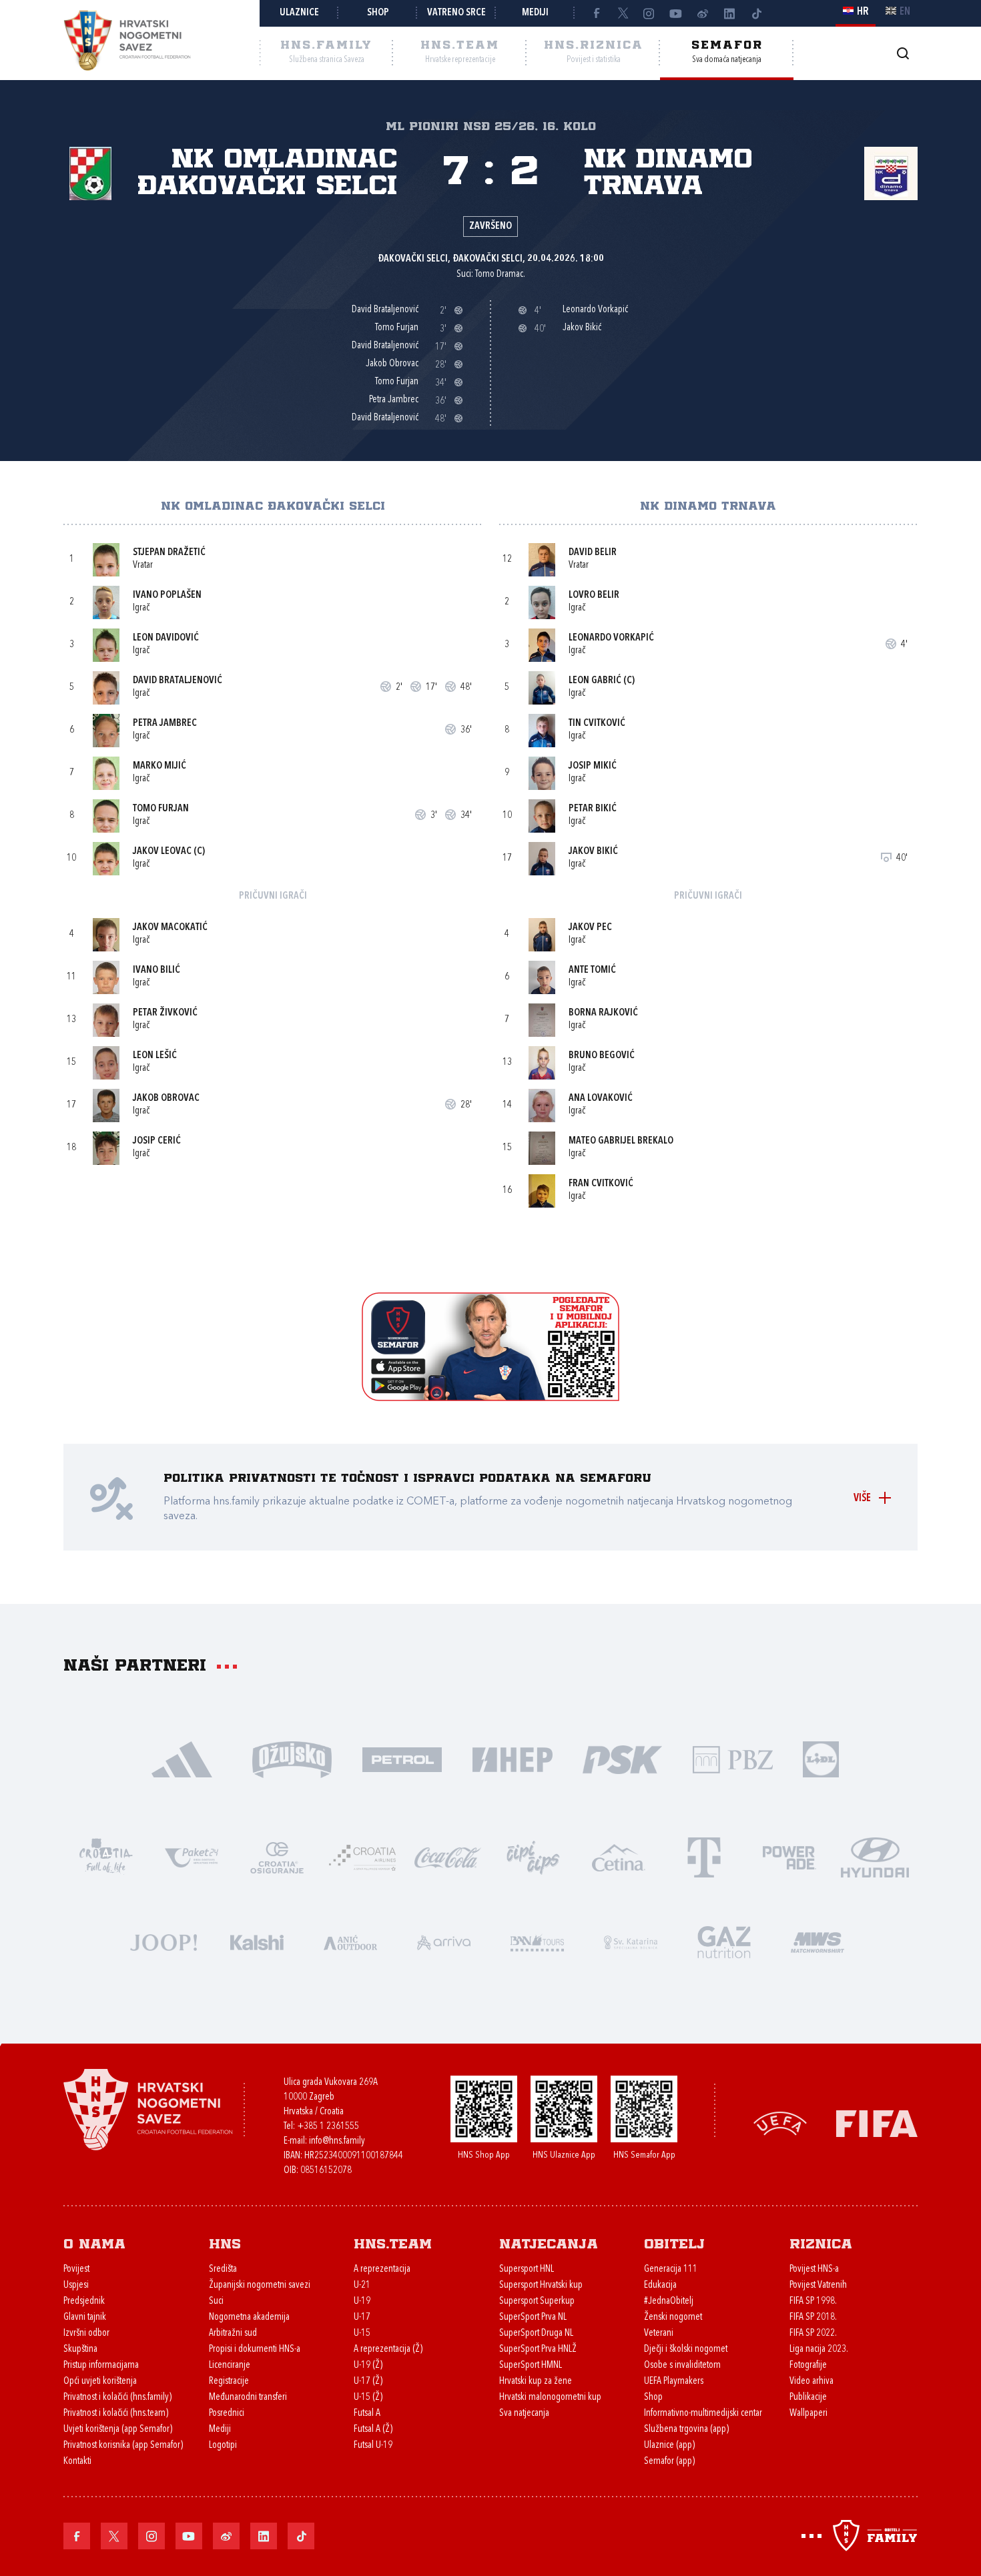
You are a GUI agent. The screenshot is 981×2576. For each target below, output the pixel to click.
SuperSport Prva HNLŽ (538, 2349)
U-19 (362, 2301)
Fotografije (808, 2366)
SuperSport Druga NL (536, 2333)
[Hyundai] (875, 1856)
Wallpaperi (808, 2414)
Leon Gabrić (595, 681)
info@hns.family (337, 2141)
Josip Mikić (593, 766)
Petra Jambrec (165, 724)
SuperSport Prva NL (533, 2317)
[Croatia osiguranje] (277, 1856)
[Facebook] (596, 13)
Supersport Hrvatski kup (541, 2285)
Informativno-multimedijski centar (703, 2414)
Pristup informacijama (101, 2366)
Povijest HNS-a (814, 2269)
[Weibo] (703, 13)
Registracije (229, 2382)
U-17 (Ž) (368, 2382)
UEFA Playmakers (674, 2382)
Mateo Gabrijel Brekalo (621, 1141)
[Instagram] (649, 13)
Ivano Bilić (156, 970)
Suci (216, 2301)
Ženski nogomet (673, 2317)
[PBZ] (732, 1758)
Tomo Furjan (161, 809)
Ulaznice (299, 13)
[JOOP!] (163, 1941)
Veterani (659, 2333)
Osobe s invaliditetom (682, 2366)
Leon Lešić (155, 1056)
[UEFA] (780, 2123)
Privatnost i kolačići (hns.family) (117, 2398)
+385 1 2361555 (328, 2127)
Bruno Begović (602, 1056)
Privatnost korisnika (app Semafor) (123, 2446)
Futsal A (367, 2414)
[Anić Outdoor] (350, 1941)
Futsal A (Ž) (373, 2430)
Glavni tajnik (85, 2317)
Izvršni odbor (86, 2333)
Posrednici (227, 2414)
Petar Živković (165, 1013)
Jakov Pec (590, 928)
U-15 (362, 2333)
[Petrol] (402, 1758)
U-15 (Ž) (368, 2398)
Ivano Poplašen (167, 595)
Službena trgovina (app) (686, 2430)
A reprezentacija (382, 2269)
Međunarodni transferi (248, 2398)
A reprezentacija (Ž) (388, 2349)
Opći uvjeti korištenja (100, 2382)
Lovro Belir (594, 595)
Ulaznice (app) (669, 2446)
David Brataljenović (178, 681)
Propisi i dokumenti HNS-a (255, 2349)
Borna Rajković (603, 1013)
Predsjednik (84, 2301)
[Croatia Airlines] (362, 1856)
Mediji (535, 13)
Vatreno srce (456, 13)
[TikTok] (756, 13)
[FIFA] (877, 2123)
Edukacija (660, 2285)
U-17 (362, 2317)
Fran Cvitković (601, 1184)
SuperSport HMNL (531, 2366)
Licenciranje (230, 2366)
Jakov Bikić (593, 852)
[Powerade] (789, 1856)
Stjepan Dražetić (169, 553)
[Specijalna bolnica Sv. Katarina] (631, 1941)
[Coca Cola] (448, 1856)
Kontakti (77, 2462)
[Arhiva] (903, 53)
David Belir (593, 553)
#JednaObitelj (669, 2301)
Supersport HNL (527, 2269)
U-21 (362, 2285)
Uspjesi (76, 2285)
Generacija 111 (671, 2269)
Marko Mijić (159, 766)
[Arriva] (444, 1941)
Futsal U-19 (373, 2446)
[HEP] (512, 1758)
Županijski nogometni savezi (260, 2285)
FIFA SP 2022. (813, 2333)
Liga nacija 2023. (819, 2349)
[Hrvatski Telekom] (704, 1856)
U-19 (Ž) (368, 2366)
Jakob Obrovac (166, 1099)
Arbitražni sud (233, 2333)
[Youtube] (676, 13)
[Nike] (182, 1758)
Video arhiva (811, 2382)
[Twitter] (623, 13)
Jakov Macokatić (170, 928)
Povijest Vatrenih (818, 2285)
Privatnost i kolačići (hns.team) (116, 2414)
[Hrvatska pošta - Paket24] (192, 1856)
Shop (378, 13)
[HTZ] (106, 1856)
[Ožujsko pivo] (292, 1758)
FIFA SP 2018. (813, 2317)
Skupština (80, 2349)
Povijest (76, 2269)
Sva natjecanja (524, 2414)
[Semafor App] (490, 1397)
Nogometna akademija (249, 2317)
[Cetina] (619, 1856)
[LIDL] (821, 1758)
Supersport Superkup (537, 2301)
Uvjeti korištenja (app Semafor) (118, 2430)
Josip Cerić (157, 1141)
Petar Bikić (593, 809)
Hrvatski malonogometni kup (550, 2398)
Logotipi (223, 2446)
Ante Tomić (592, 970)
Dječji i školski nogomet (686, 2349)
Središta (223, 2269)
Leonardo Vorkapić (611, 638)
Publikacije (808, 2398)
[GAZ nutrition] (724, 1941)
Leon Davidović (166, 638)
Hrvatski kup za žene (536, 2382)
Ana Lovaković (601, 1099)
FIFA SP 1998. (813, 2301)
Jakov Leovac (162, 852)
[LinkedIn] (729, 13)
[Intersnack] (533, 1856)
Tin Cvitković (597, 724)
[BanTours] (537, 1941)
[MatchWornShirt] (817, 1941)
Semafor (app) (669, 2462)
